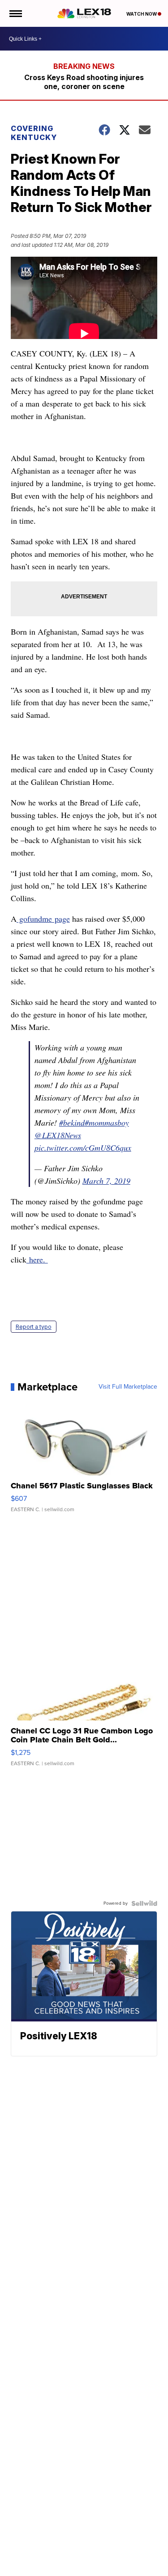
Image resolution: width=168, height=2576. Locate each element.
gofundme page (43, 919)
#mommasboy (107, 1123)
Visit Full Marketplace (128, 1387)
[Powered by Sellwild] (144, 1903)
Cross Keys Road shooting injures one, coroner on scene (84, 82)
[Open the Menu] (15, 13)
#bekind (72, 1123)
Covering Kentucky (34, 133)
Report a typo (34, 1327)
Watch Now (142, 14)
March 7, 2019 (106, 1181)
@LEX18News (58, 1135)
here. (37, 1259)
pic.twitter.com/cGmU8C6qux (83, 1148)
